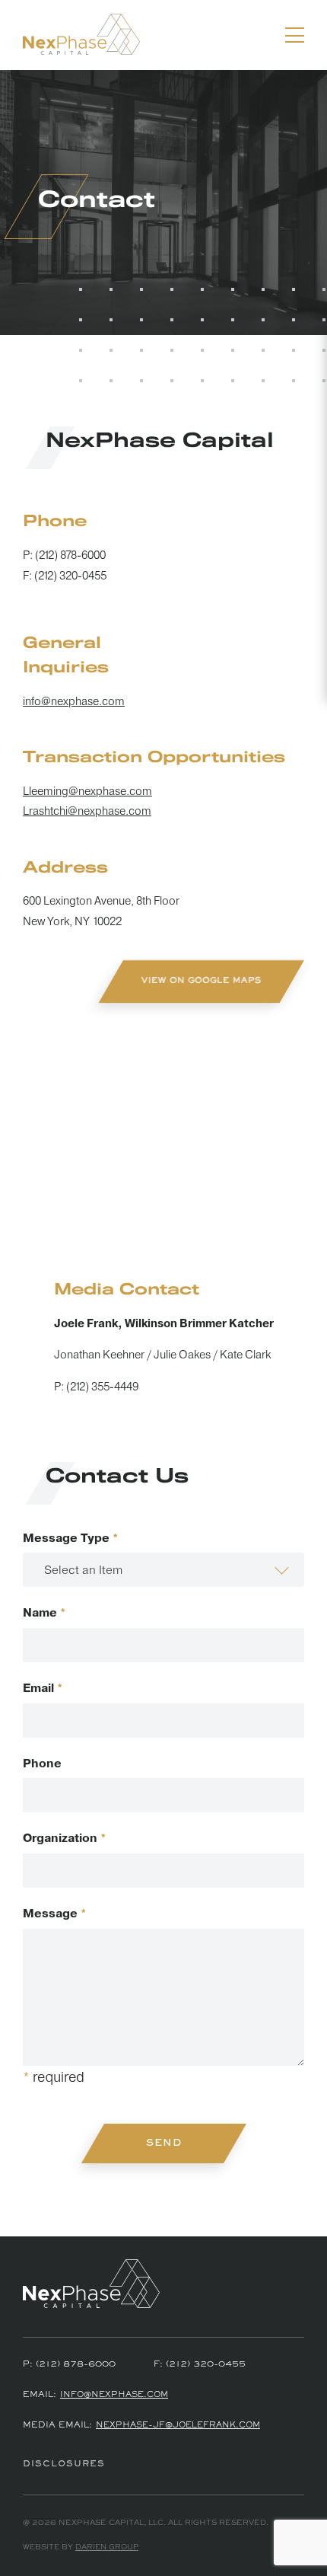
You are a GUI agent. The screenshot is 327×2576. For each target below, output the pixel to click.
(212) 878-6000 (70, 555)
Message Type (71, 1539)
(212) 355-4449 (102, 1387)
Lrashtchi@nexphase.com (87, 811)
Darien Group (107, 2547)
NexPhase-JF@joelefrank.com (178, 2426)
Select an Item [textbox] (83, 1570)
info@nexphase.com (74, 702)
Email (43, 1689)
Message (55, 1914)
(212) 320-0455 (70, 576)
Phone (42, 1764)
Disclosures (64, 2464)
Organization (65, 1839)
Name (44, 1613)
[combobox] (163, 1570)
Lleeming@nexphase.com (87, 792)
